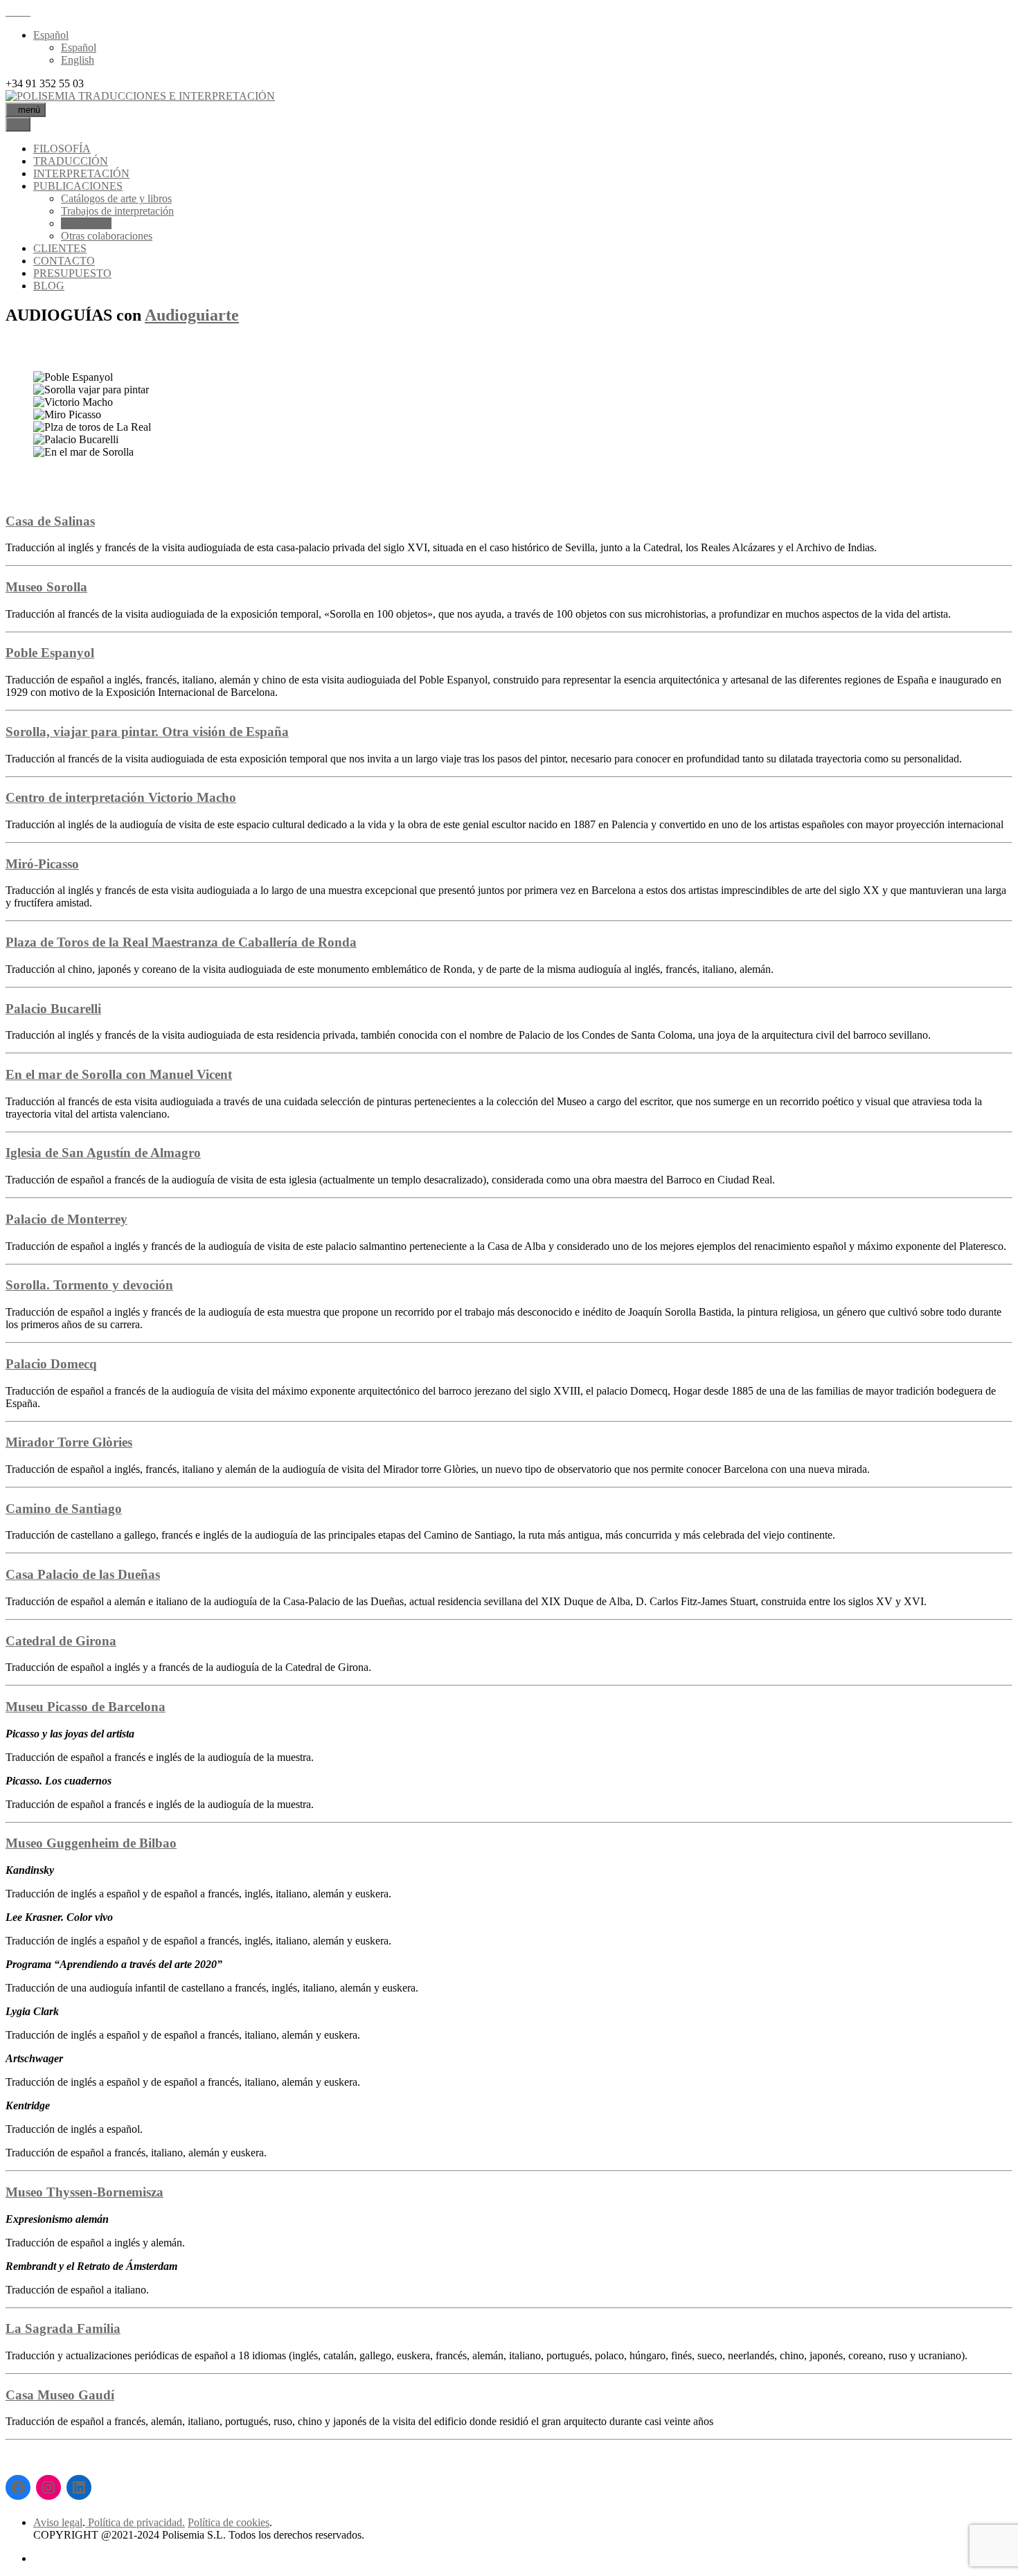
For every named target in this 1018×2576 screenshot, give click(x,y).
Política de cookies (229, 2522)
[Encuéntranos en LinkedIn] (26, 11)
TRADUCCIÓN (71, 161)
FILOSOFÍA (62, 149)
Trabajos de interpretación (117, 211)
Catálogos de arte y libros (116, 198)
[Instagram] (48, 2487)
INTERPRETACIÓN (81, 173)
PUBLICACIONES (78, 186)
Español (51, 35)
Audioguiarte (192, 315)
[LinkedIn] (79, 2487)
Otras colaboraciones (107, 236)
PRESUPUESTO (72, 273)
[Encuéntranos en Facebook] (18, 11)
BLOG (49, 286)
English (78, 60)
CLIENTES (60, 248)
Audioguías (86, 223)
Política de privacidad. (135, 2522)
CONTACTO (64, 261)
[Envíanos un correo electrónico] (10, 11)
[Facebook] (18, 2487)
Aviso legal (58, 2522)
